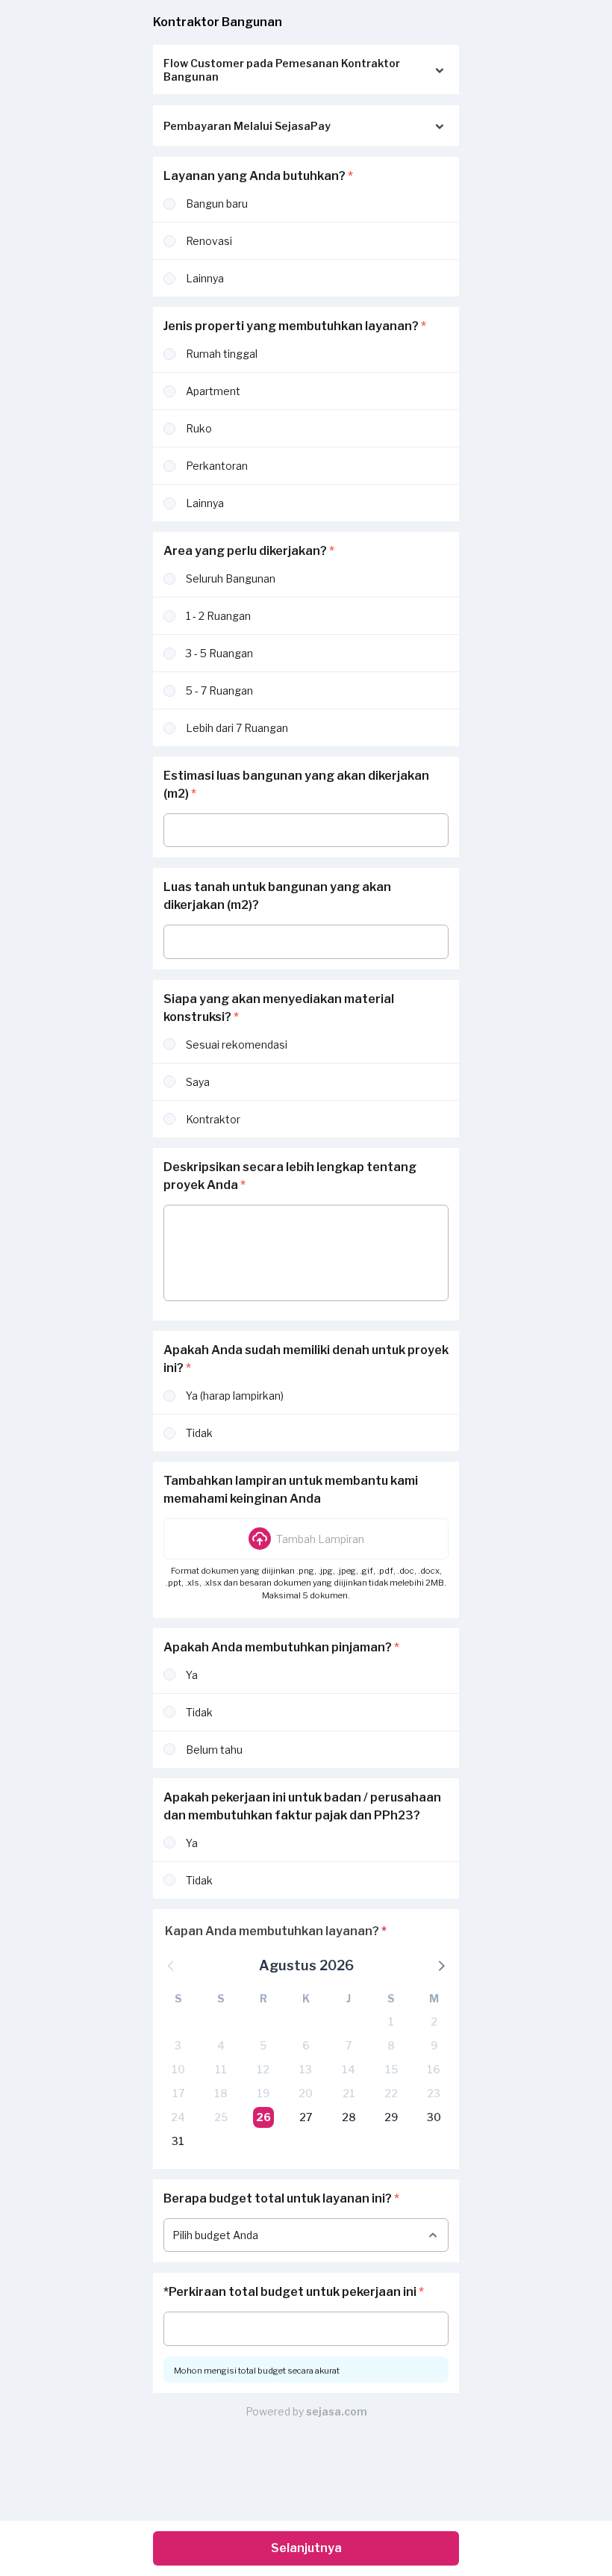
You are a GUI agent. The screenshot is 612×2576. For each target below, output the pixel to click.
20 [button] (306, 2093)
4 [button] (221, 2045)
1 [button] (391, 2021)
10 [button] (178, 2069)
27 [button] (306, 2117)
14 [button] (349, 2069)
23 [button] (434, 2093)
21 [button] (349, 2093)
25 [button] (221, 2117)
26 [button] (263, 2117)
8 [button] (391, 2045)
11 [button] (221, 2069)
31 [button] (178, 2141)
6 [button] (306, 2045)
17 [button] (178, 2093)
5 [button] (263, 2045)
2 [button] (434, 2021)
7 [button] (349, 2045)
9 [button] (434, 2045)
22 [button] (391, 2093)
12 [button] (263, 2069)
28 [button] (349, 2117)
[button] (306, 1539)
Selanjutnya (306, 2548)
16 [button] (434, 2069)
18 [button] (221, 2093)
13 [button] (306, 2069)
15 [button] (391, 2069)
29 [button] (391, 2117)
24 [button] (178, 2117)
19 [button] (263, 2093)
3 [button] (178, 2045)
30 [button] (434, 2117)
